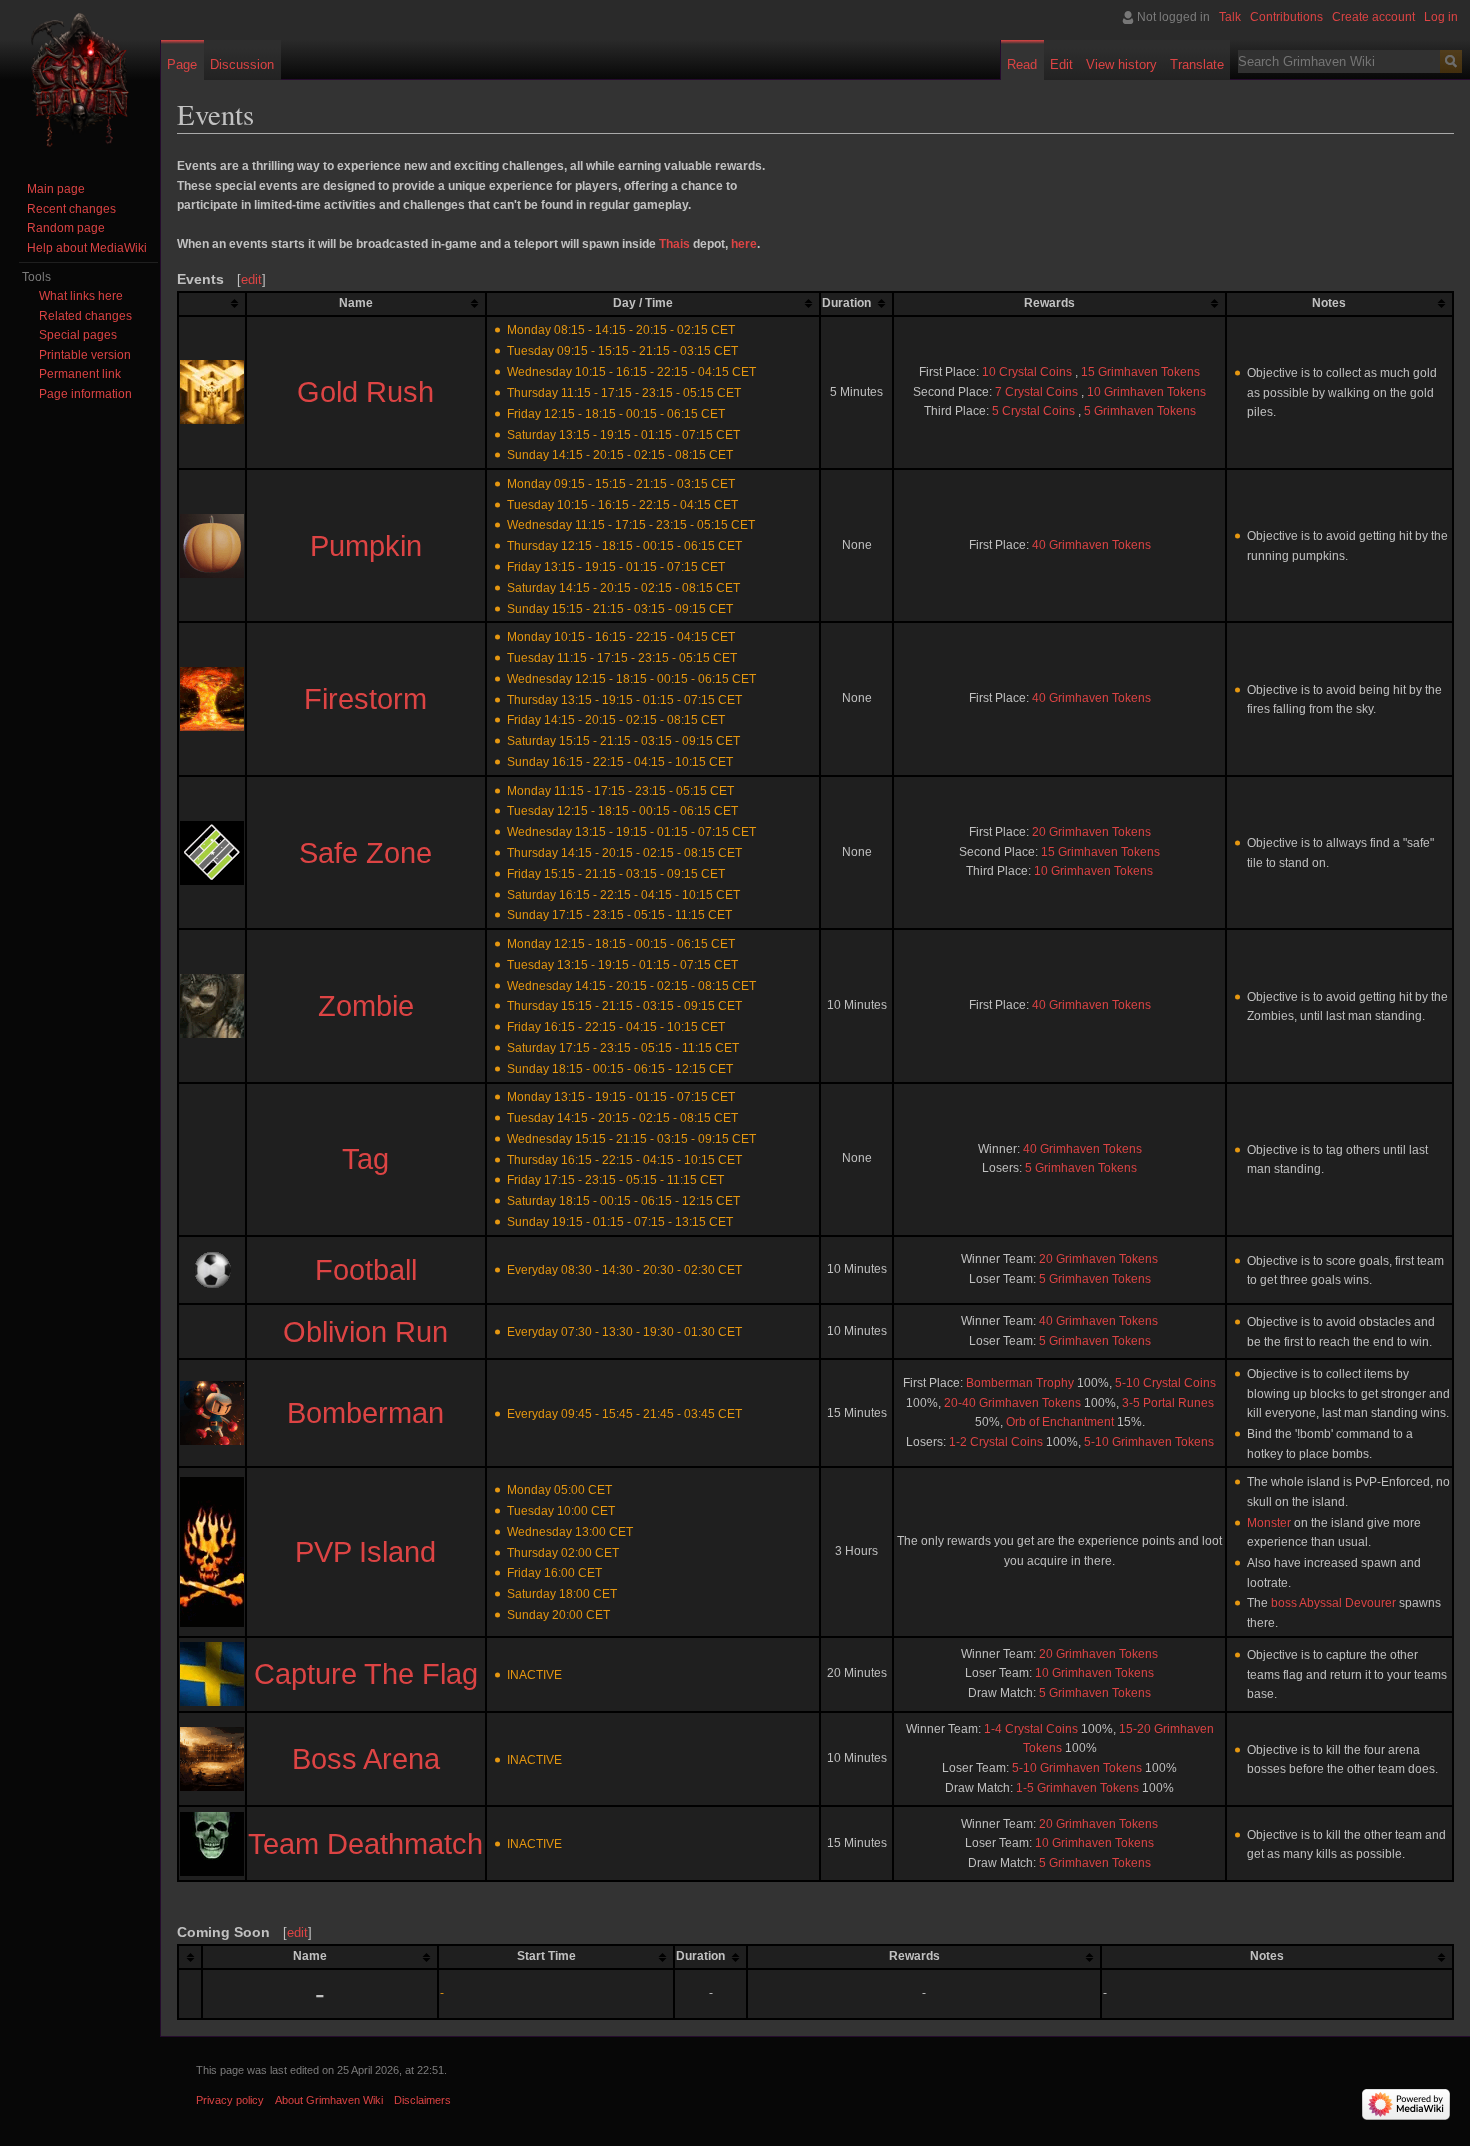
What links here (81, 296)
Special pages (78, 335)
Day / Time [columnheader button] (643, 303)
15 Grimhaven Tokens (1140, 372)
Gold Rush (365, 392)
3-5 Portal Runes (1168, 1403)
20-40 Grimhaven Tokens (1012, 1403)
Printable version (85, 355)
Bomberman (365, 1413)
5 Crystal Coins (1033, 411)
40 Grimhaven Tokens (1091, 545)
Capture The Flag (366, 1674)
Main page (56, 189)
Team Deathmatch (365, 1844)
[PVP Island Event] (212, 1551)
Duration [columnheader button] (846, 303)
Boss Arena (366, 1759)
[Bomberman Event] (212, 1413)
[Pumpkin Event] (212, 545)
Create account (1373, 17)
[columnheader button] (212, 304)
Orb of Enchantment (1060, 1422)
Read (1022, 64)
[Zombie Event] (212, 1005)
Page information (85, 394)
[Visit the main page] (80, 80)
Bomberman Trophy (1020, 1383)
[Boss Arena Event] (212, 1758)
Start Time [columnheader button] (546, 1956)
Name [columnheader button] (356, 303)
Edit (1061, 64)
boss (1284, 1603)
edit (251, 279)
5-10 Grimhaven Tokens (1149, 1442)
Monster (1269, 1523)
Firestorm (365, 699)
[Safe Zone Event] (212, 852)
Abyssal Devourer (1347, 1603)
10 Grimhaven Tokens (1146, 392)
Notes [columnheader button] (1329, 303)
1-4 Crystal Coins (1031, 1729)
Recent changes (71, 209)
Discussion (242, 64)
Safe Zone (365, 853)
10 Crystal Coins (1027, 372)
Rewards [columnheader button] (1049, 303)
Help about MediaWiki (87, 248)
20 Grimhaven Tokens (1091, 832)
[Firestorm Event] (212, 698)
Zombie (366, 1006)
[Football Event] (212, 1269)
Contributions (1286, 17)
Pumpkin (366, 546)
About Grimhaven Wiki (329, 2100)
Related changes (85, 316)
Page (182, 64)
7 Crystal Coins (1036, 392)
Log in (1441, 17)
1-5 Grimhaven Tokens (1077, 1788)
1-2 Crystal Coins (996, 1442)
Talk (1230, 17)
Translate (1197, 64)
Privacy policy (230, 2100)
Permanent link (80, 374)
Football (366, 1270)
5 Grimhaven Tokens (1140, 411)
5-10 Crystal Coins (1165, 1383)
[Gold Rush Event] (212, 392)
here (744, 244)
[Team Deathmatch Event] (212, 1843)
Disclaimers (422, 2100)
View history (1121, 64)
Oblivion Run (365, 1332)
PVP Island (365, 1552)
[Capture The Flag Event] (212, 1673)
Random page (66, 228)
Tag (365, 1159)
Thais (674, 244)
